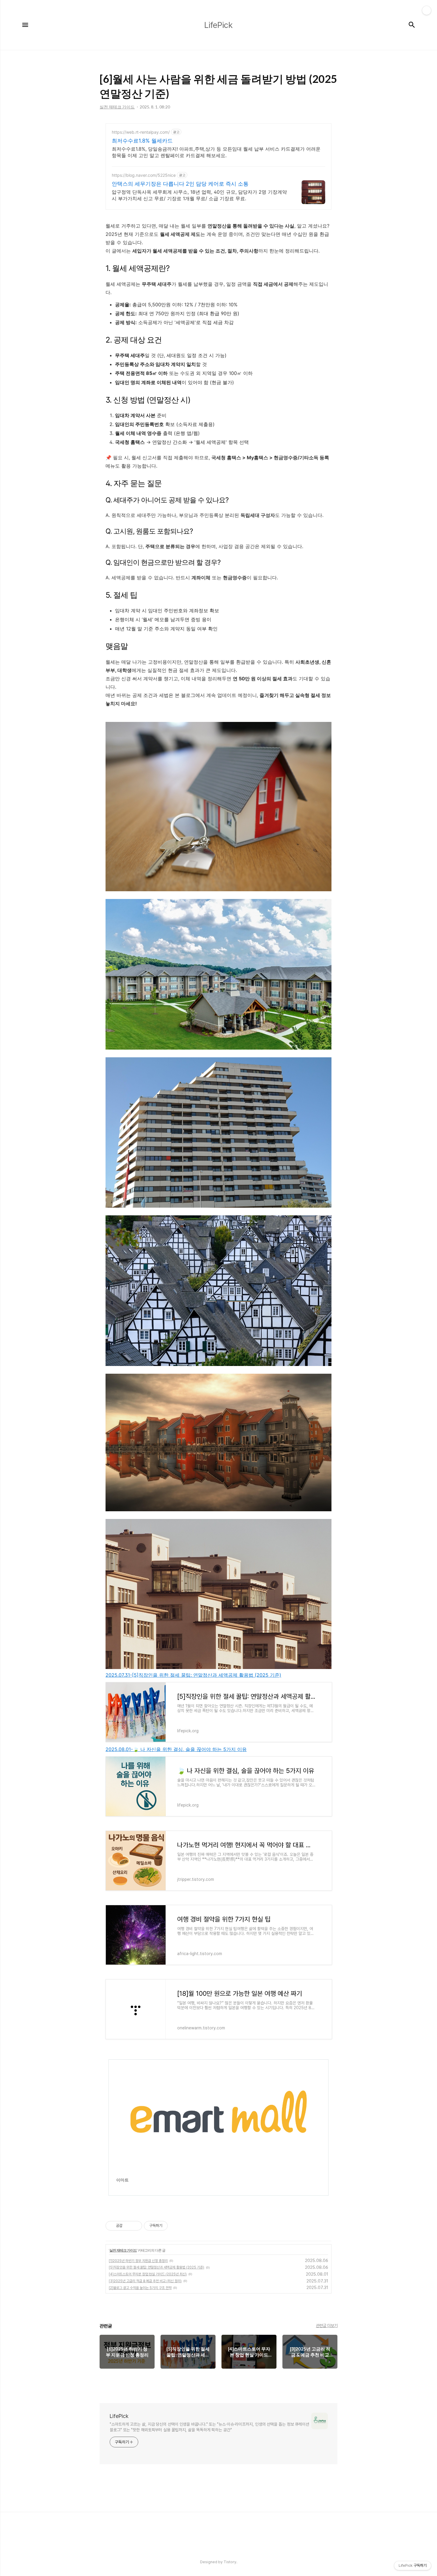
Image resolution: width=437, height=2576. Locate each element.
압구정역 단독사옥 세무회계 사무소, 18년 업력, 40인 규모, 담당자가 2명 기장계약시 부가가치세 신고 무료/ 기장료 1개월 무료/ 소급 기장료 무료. (199, 195)
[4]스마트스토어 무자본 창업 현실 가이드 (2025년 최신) (148, 2274)
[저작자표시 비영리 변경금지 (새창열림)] (176, 2226)
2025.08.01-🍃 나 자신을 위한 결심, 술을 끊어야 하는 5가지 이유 (176, 1749)
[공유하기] (128, 2226)
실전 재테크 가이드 (123, 2250)
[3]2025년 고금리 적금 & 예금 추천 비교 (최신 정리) (145, 2281)
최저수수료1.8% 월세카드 (142, 141)
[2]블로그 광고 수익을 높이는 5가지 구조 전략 (140, 2288)
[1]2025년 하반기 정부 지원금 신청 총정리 (138, 2261)
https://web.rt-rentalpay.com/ (141, 132)
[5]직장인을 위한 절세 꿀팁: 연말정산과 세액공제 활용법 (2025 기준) (157, 2267)
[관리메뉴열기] (427, 10)
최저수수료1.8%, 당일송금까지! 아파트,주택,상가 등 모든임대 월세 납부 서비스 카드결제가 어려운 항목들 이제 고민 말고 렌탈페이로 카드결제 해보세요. (216, 152)
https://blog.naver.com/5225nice (144, 175)
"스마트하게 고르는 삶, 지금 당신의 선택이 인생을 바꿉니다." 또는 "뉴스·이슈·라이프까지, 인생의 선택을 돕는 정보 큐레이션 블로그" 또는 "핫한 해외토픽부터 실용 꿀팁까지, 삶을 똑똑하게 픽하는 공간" (209, 2427)
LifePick (119, 2416)
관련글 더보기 (327, 2326)
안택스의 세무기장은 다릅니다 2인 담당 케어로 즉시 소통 (180, 184)
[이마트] (218, 2188)
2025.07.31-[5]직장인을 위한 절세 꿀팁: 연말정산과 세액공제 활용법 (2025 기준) (193, 1675)
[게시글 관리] (135, 2226)
